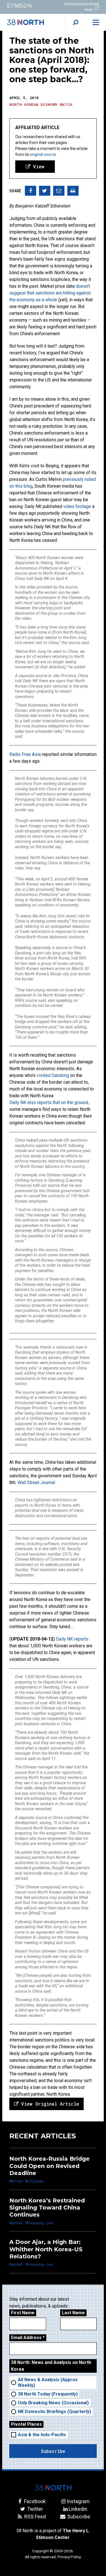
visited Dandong (53, 1075)
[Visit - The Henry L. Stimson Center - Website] (27, 6)
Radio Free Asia (25, 754)
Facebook (34, 2501)
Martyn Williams (26, 2181)
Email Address (28, 2338)
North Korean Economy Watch (41, 104)
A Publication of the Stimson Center (82, 6)
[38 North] (53, 2488)
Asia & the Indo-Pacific (42, 2435)
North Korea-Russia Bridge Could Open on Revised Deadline (49, 2166)
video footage (77, 506)
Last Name (73, 2313)
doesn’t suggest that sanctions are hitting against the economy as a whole (50, 293)
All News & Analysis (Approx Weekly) (48, 2382)
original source (43, 154)
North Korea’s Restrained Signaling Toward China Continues (47, 2208)
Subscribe (78, 2517)
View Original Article (49, 2104)
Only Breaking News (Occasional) (53, 2403)
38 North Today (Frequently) (48, 2394)
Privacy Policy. (69, 2557)
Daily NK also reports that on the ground (49, 1102)
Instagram (78, 2501)
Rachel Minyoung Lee (31, 2223)
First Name (23, 2313)
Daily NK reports (72, 1639)
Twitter (34, 2509)
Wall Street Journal (36, 1483)
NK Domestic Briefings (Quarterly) (54, 2412)
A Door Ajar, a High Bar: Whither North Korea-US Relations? (46, 2249)
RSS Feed (34, 2517)
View (37, 166)
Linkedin (78, 2509)
